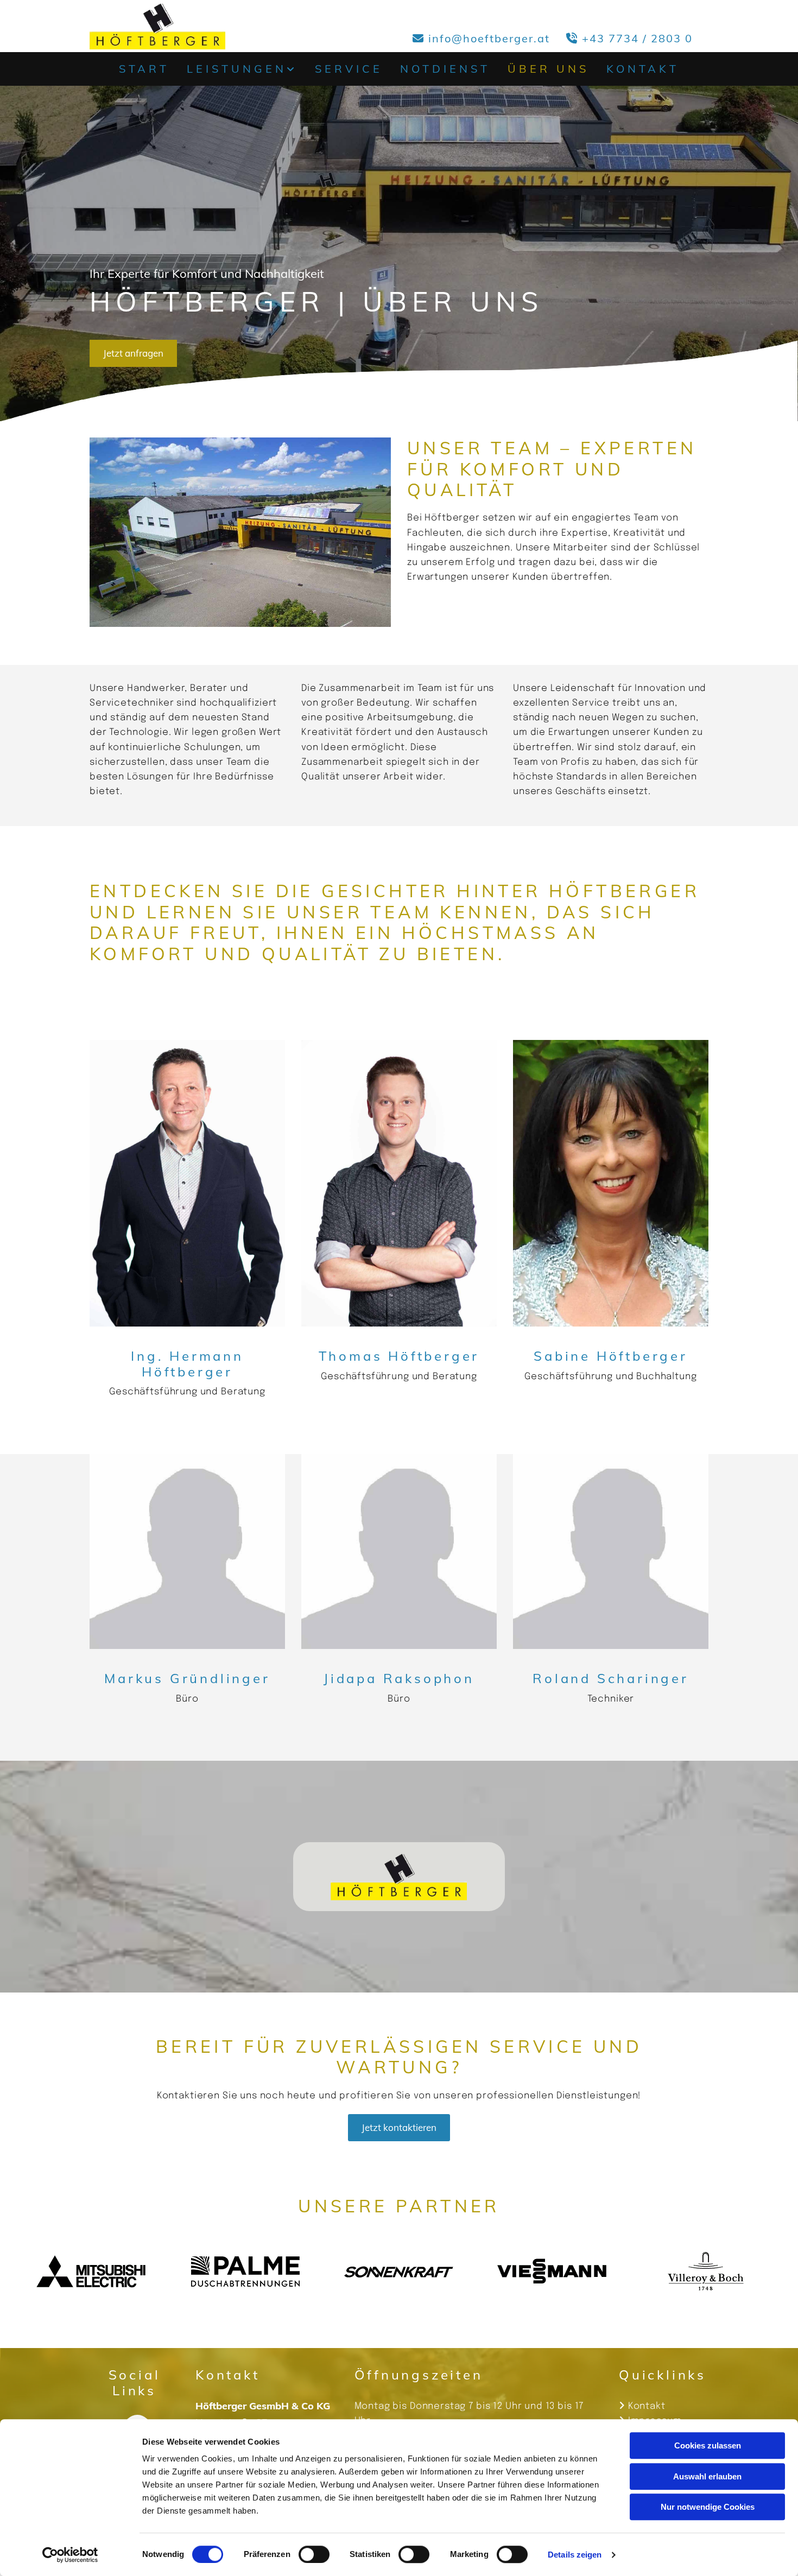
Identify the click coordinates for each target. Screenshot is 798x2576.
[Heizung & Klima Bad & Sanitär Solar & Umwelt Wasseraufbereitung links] (295, 69)
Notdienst (445, 69)
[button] (133, 353)
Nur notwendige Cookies (708, 2507)
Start (144, 69)
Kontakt (643, 69)
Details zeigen (575, 2555)
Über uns (548, 69)
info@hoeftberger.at (489, 38)
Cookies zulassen (708, 2445)
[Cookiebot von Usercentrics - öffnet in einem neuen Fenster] (70, 2555)
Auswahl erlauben (707, 2476)
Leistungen (237, 69)
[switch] (314, 2554)
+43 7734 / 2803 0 (637, 38)
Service (349, 69)
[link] (242, 69)
